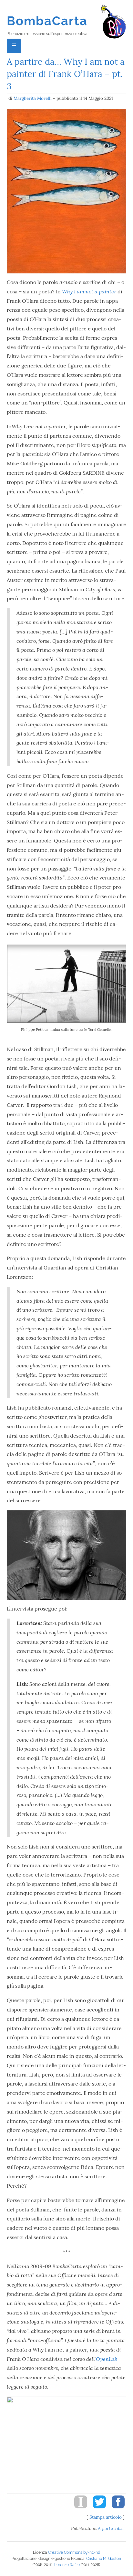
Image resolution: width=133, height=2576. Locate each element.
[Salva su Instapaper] (78, 2510)
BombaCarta (47, 21)
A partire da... (111, 2528)
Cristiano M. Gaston (104, 2559)
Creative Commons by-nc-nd (74, 2552)
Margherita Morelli (33, 98)
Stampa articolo (106, 2517)
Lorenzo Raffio (67, 2565)
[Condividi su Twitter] (97, 2510)
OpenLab (107, 2359)
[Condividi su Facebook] (116, 2510)
